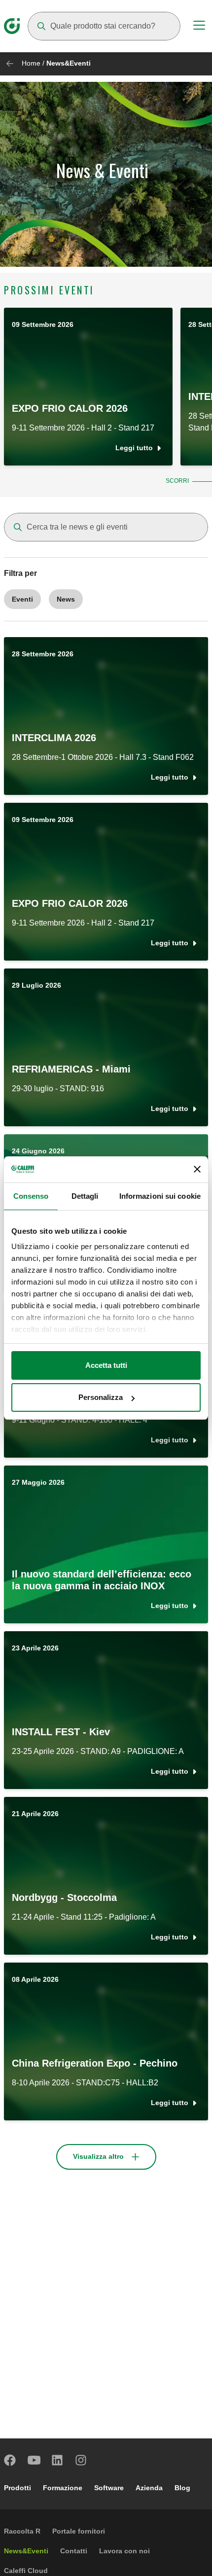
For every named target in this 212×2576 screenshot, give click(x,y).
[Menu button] (199, 27)
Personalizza (101, 1397)
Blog (182, 2488)
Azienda (149, 2488)
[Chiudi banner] (197, 1169)
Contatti (74, 2551)
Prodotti (18, 2488)
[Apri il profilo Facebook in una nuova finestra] (10, 2460)
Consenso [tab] (31, 1196)
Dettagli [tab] (85, 1196)
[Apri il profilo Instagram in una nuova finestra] (81, 2460)
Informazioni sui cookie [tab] (160, 1196)
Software (109, 2488)
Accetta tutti (106, 1365)
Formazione (63, 2488)
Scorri (177, 481)
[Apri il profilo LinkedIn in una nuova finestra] (58, 2460)
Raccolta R (22, 2531)
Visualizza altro (98, 2156)
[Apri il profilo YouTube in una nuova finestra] (34, 2460)
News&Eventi (26, 2551)
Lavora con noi (124, 2551)
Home (31, 63)
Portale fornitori (79, 2531)
